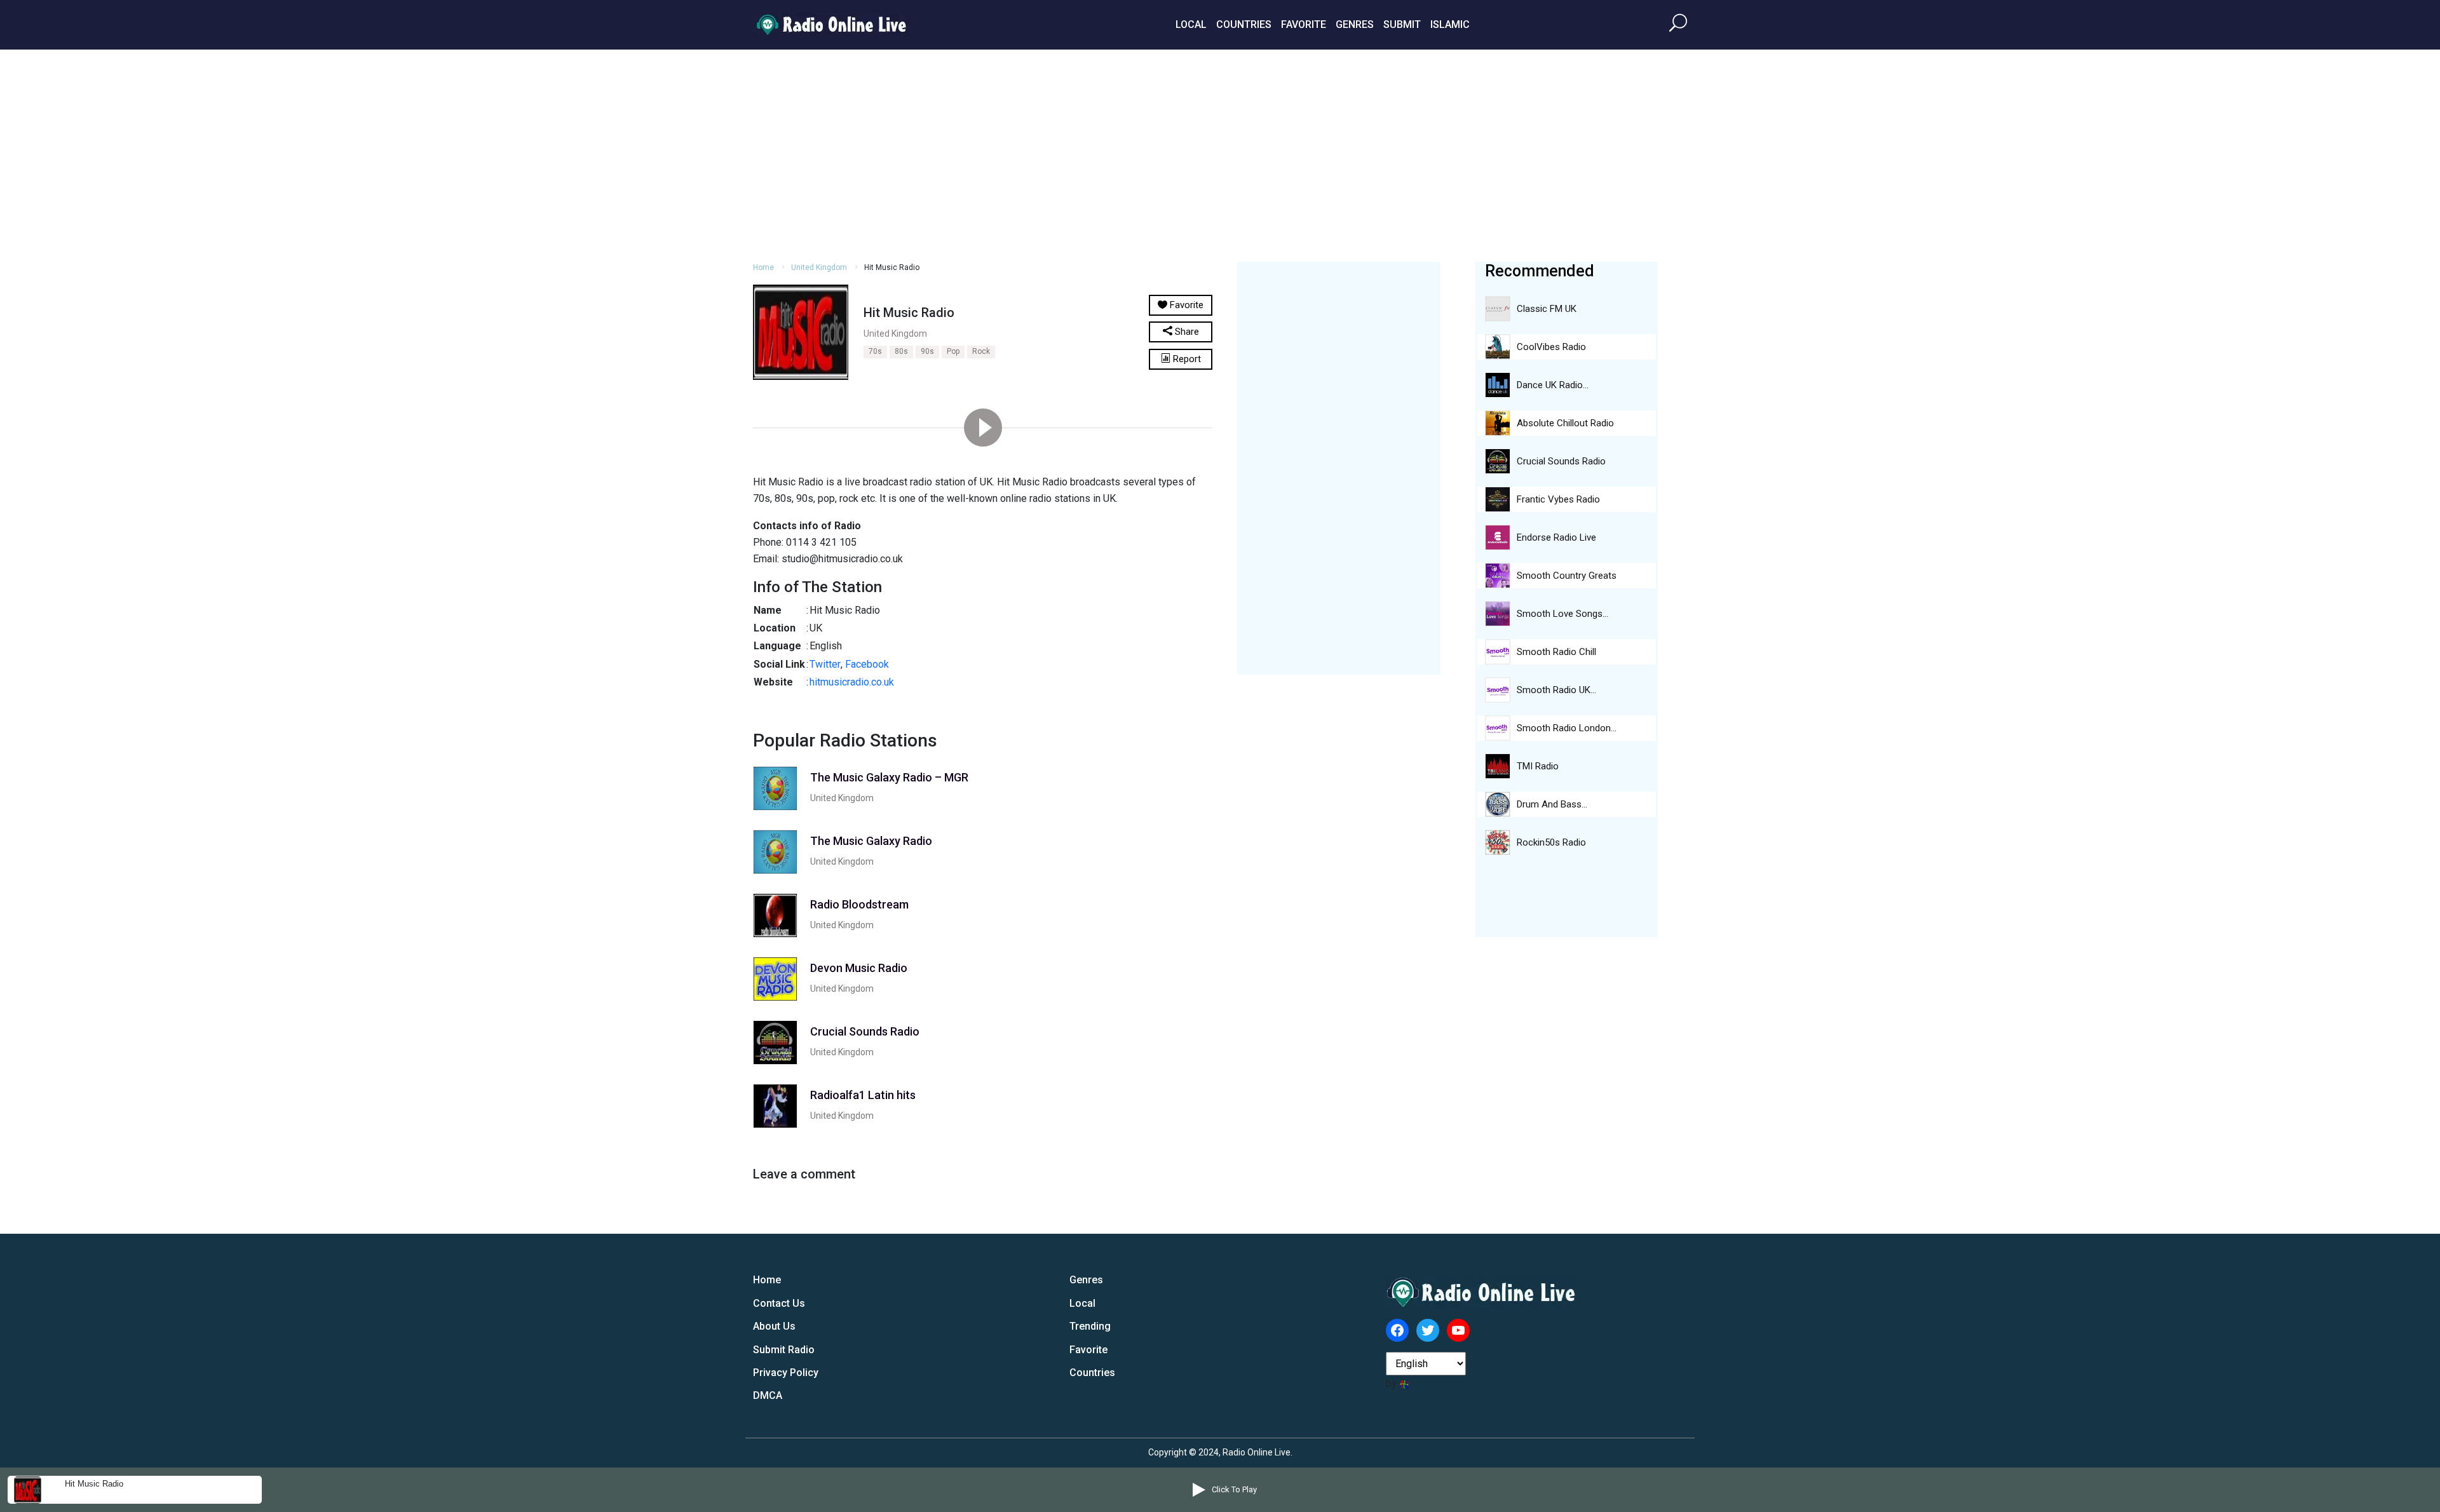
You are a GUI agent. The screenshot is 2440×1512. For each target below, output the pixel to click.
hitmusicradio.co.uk (852, 682)
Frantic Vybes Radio (1558, 499)
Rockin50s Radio (1551, 842)
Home (763, 267)
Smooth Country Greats (1567, 576)
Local (1191, 24)
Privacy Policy (786, 1373)
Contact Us (779, 1303)
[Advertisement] (1220, 154)
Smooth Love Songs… (1562, 614)
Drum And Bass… (1552, 804)
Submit (1402, 24)
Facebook (867, 664)
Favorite (1304, 24)
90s (927, 351)
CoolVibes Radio (1551, 347)
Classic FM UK (1547, 309)
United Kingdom (819, 267)
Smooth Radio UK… (1556, 690)
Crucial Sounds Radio (1561, 461)
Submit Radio (784, 1350)
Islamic (1450, 24)
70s (875, 351)
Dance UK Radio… (1553, 385)
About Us (774, 1326)
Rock (981, 351)
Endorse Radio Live (1556, 537)
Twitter (825, 664)
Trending (1090, 1326)
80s (901, 351)
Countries (1244, 24)
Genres (1355, 24)
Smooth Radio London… (1567, 728)
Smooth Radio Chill (1556, 652)
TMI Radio (1538, 766)
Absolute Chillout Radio (1565, 423)
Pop (953, 351)
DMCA (768, 1395)
